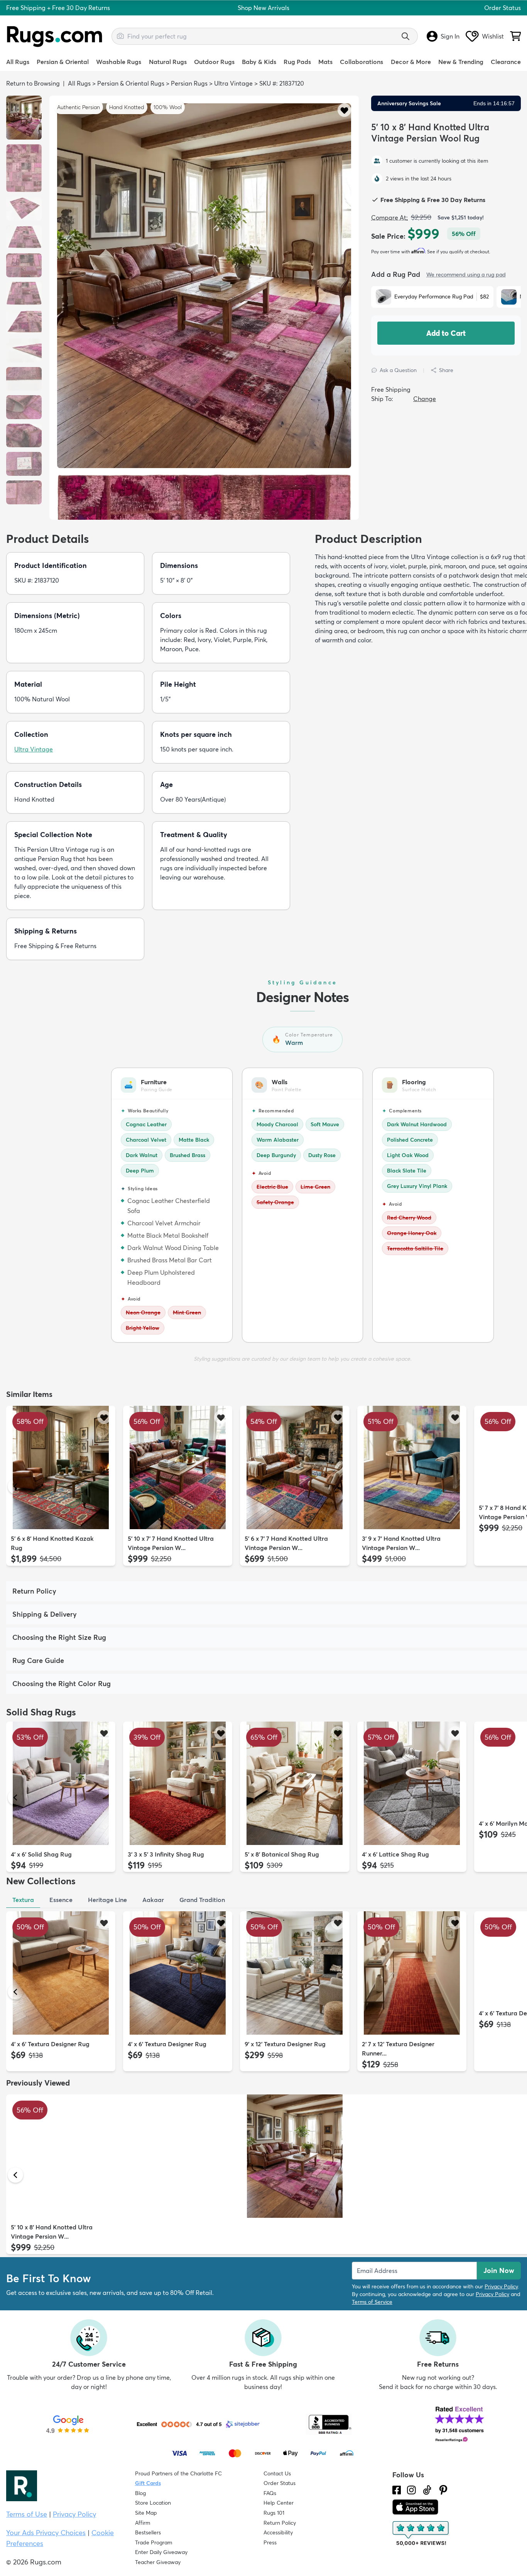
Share (446, 370)
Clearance (506, 62)
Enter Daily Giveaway (161, 2552)
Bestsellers (148, 2532)
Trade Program (154, 2542)
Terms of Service (372, 2302)
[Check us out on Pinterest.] (443, 2490)
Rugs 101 (274, 2513)
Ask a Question (398, 370)
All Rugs (18, 62)
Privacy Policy (501, 2286)
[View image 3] (24, 209)
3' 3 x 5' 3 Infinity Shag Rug (166, 1854)
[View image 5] (24, 265)
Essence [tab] (61, 1900)
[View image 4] (24, 237)
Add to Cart (446, 333)
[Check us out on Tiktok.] (427, 2490)
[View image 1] (24, 118)
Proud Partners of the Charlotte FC (178, 2473)
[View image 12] (24, 464)
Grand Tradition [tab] (202, 1900)
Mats (325, 62)
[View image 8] (24, 350)
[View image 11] (24, 436)
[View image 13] (24, 492)
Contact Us (277, 2473)
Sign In (450, 36)
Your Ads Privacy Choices (46, 2533)
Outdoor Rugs (214, 62)
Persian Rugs (189, 83)
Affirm (143, 2523)
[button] (344, 110)
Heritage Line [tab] (107, 1900)
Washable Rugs (119, 62)
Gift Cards (148, 2483)
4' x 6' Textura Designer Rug (50, 2044)
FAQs (270, 2493)
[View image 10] (24, 407)
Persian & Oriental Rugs (131, 83)
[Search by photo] (120, 35)
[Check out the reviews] (421, 2534)
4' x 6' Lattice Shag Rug (395, 1854)
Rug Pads (297, 62)
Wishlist (493, 36)
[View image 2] (24, 168)
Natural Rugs (168, 62)
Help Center (279, 2503)
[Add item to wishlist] (104, 1417)
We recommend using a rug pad (466, 275)
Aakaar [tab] (153, 1900)
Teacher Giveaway (158, 2562)
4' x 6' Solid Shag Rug (41, 1854)
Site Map (146, 2513)
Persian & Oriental (63, 62)
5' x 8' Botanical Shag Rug (282, 1854)
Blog (140, 2493)
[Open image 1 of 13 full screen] (204, 286)
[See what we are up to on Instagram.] (411, 2490)
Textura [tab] (23, 1900)
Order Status (503, 8)
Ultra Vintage (233, 83)
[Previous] (15, 1486)
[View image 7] (24, 322)
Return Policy (280, 2523)
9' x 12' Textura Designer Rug (285, 2044)
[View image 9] (24, 379)
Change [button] (425, 399)
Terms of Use (27, 2514)
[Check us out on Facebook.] (397, 2490)
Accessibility (278, 2532)
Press (270, 2542)
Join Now (499, 2270)
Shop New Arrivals (263, 8)
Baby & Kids (259, 62)
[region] (204, 308)
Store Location (153, 2503)
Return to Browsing (33, 83)
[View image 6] (24, 294)
